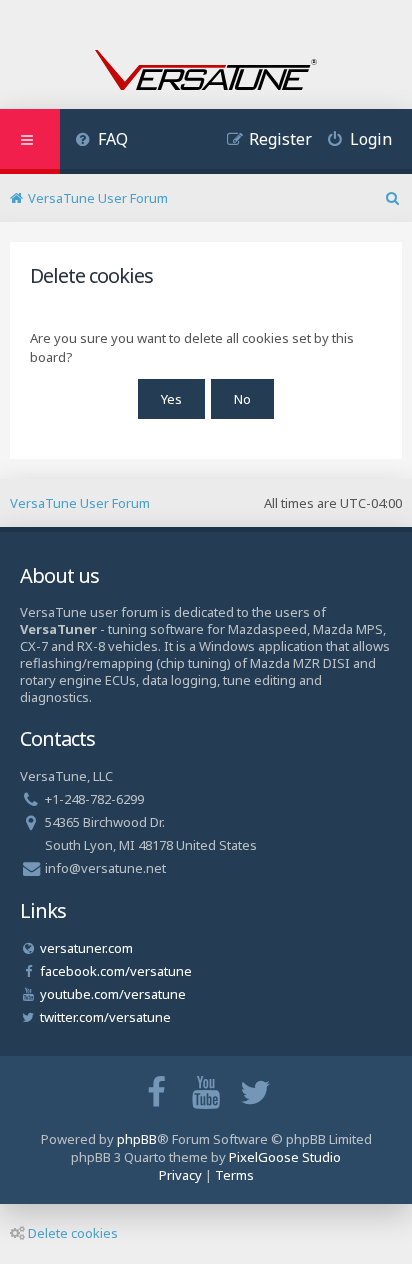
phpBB (137, 1139)
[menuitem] (101, 141)
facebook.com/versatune (116, 971)
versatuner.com (86, 948)
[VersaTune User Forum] (206, 72)
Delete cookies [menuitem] (73, 1233)
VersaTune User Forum (80, 503)
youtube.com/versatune (113, 994)
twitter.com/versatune (105, 1017)
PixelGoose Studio (285, 1157)
